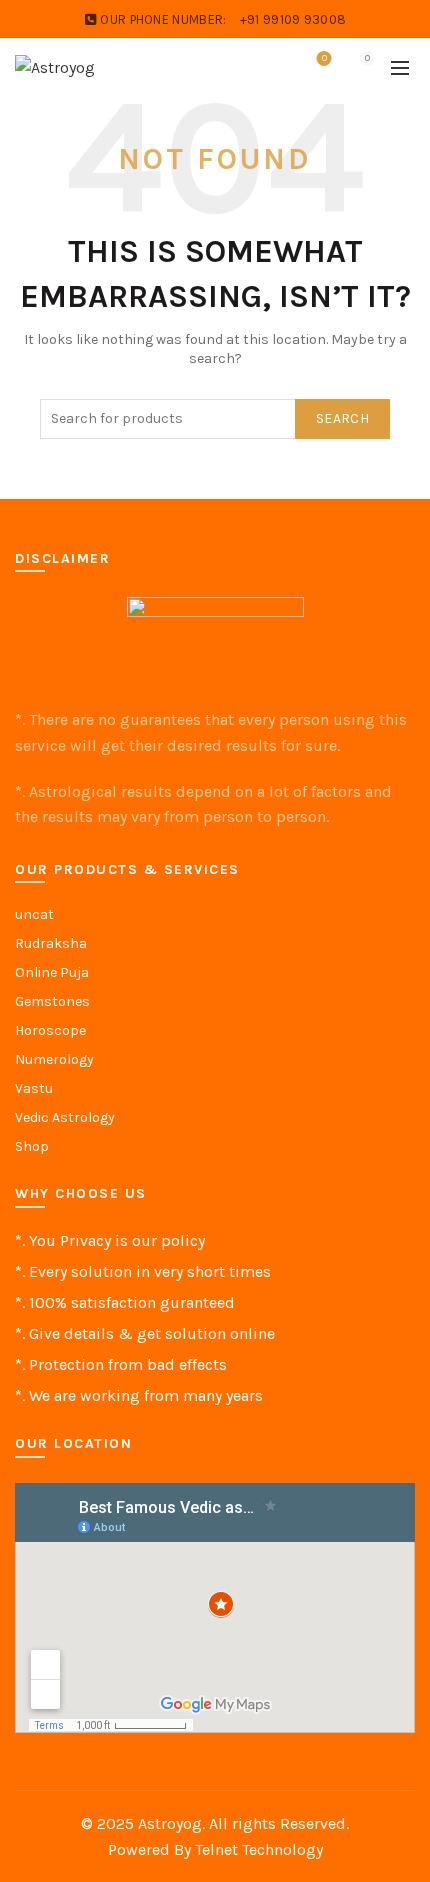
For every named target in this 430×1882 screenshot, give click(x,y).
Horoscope (50, 1030)
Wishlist (324, 58)
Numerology (54, 1059)
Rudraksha (51, 943)
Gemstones (52, 1001)
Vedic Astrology (65, 1117)
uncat (34, 914)
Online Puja (52, 972)
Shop (32, 1146)
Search (342, 418)
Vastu (34, 1088)
